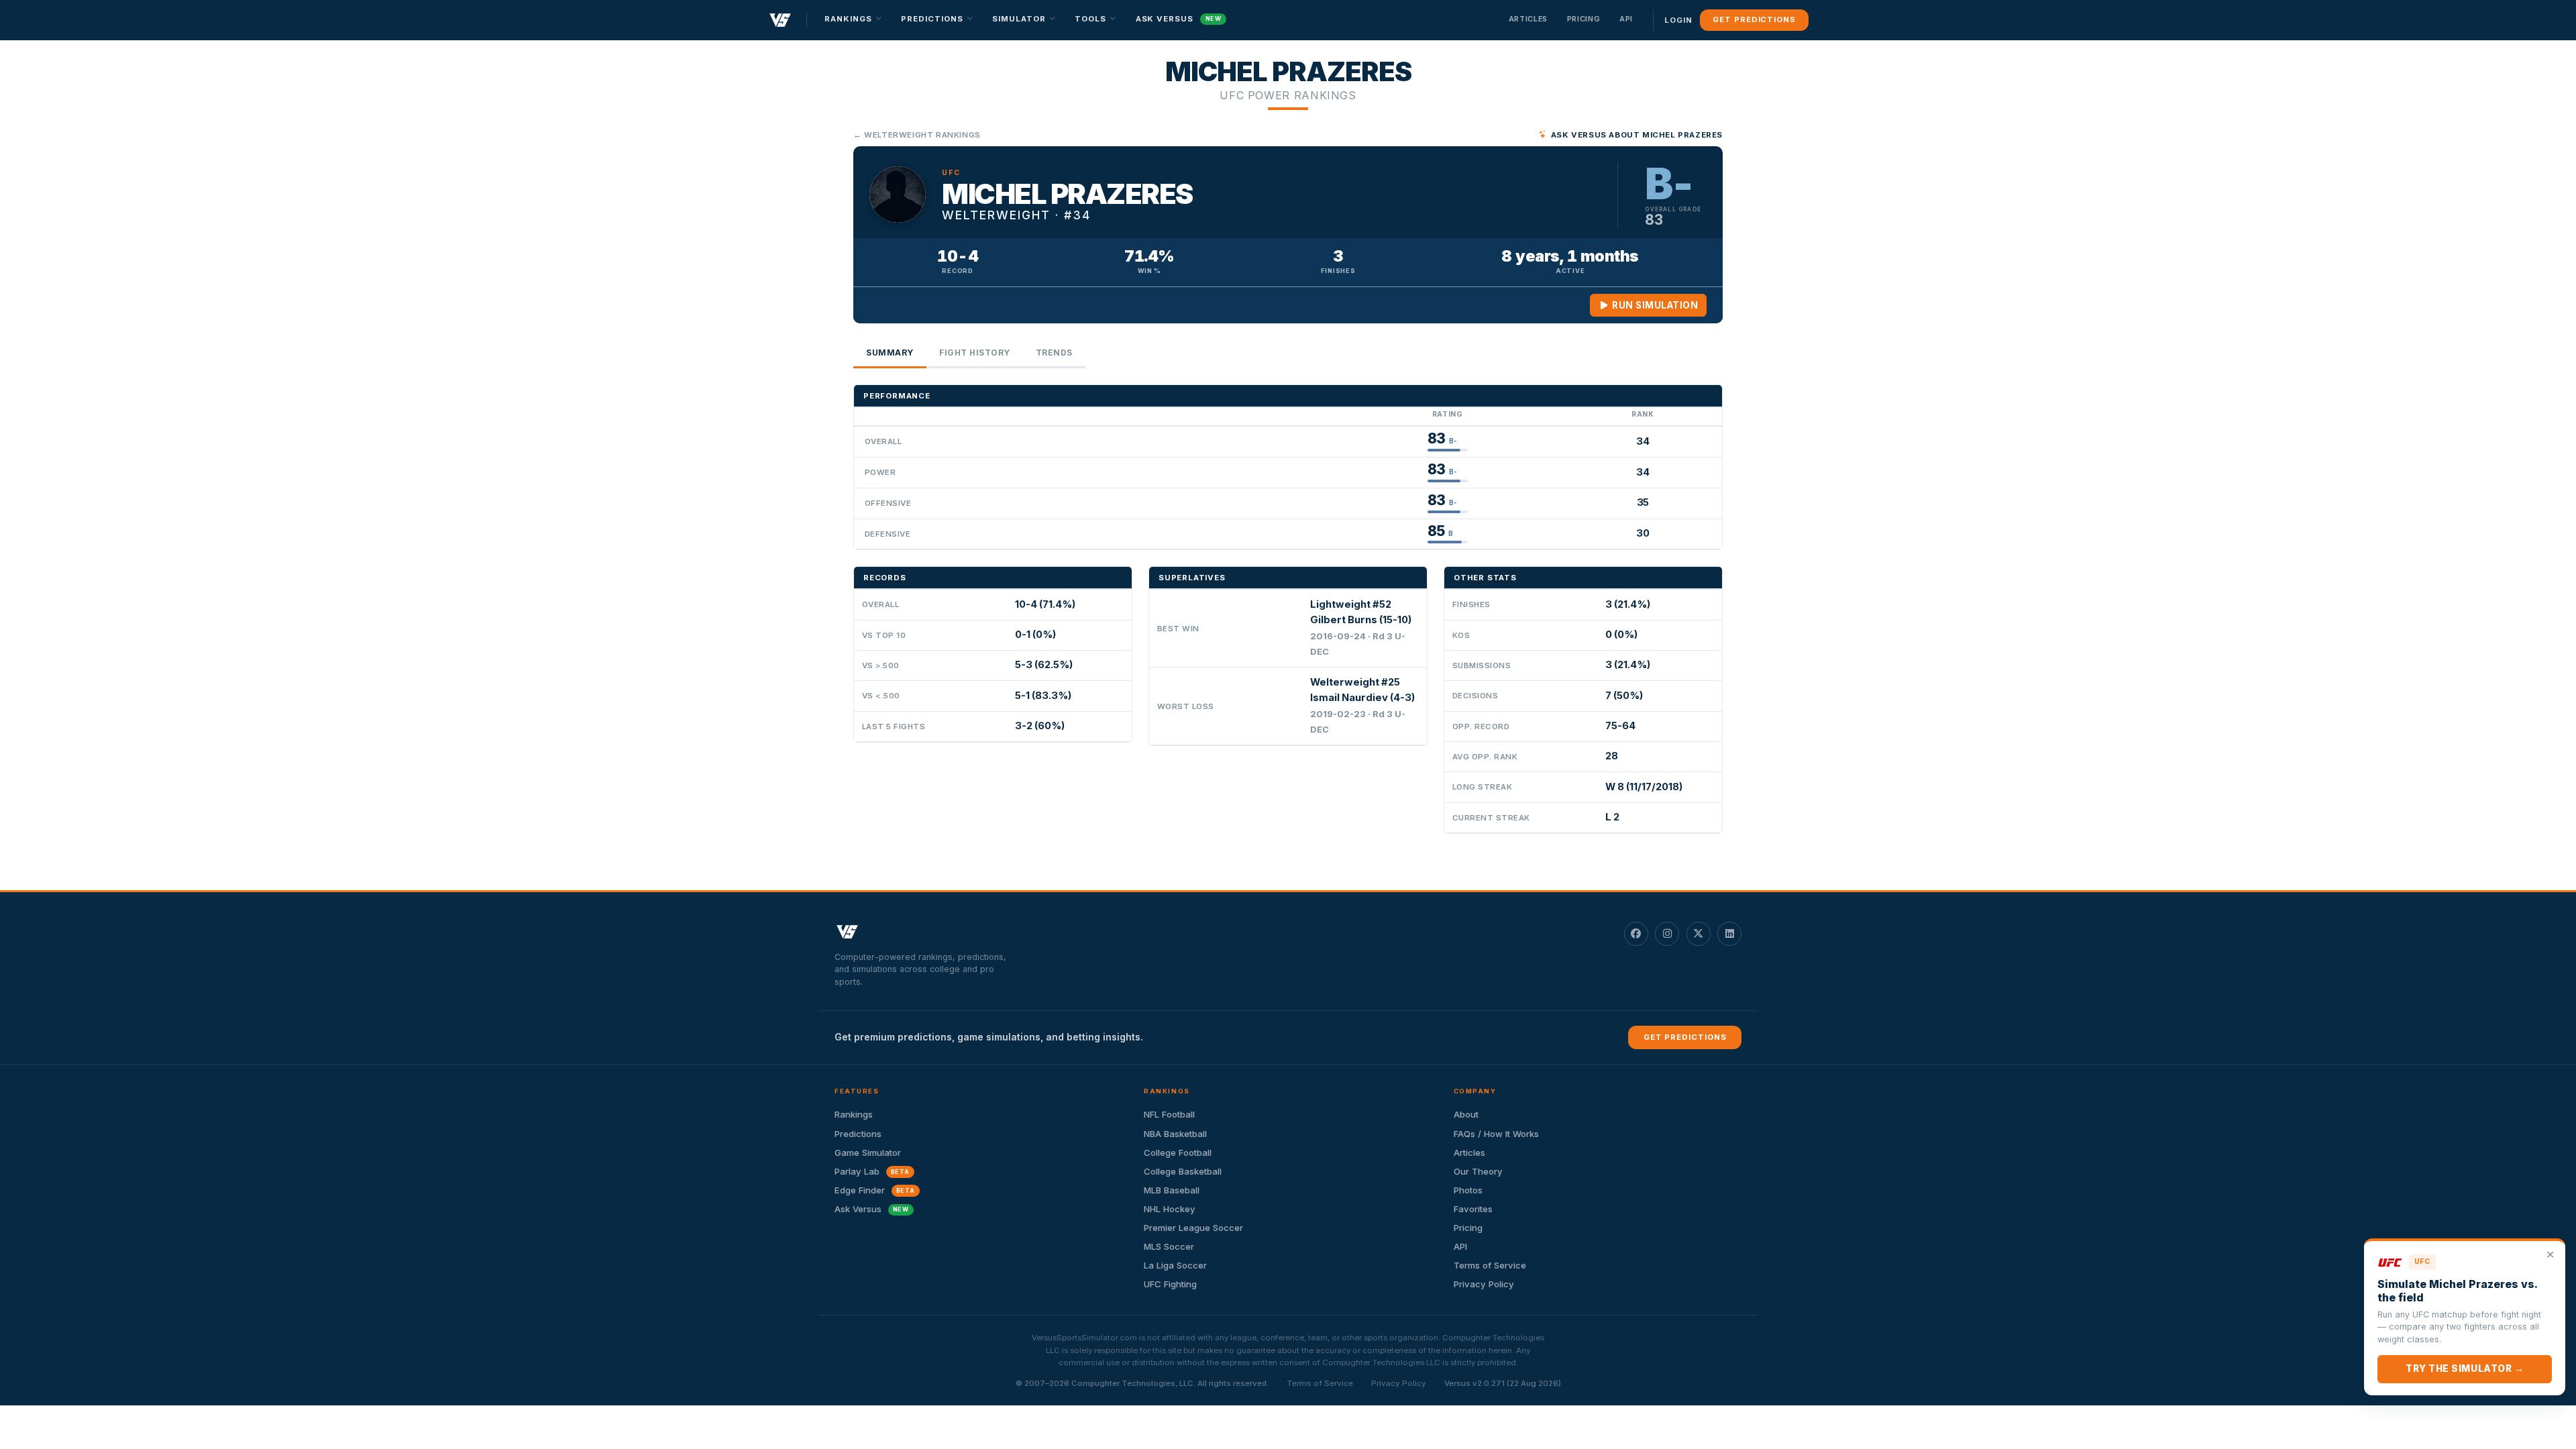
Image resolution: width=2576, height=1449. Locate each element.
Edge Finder (875, 1190)
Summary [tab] (890, 353)
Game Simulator (868, 1152)
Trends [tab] (1054, 353)
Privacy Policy (1484, 1284)
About (1466, 1114)
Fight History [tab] (975, 353)
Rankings (854, 1114)
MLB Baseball (1172, 1190)
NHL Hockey (1170, 1209)
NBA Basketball (1175, 1134)
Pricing (1584, 19)
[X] (1699, 934)
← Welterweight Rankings (917, 135)
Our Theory (1478, 1171)
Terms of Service (1490, 1265)
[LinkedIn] (1729, 934)
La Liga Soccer (1175, 1265)
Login (1678, 20)
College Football (1178, 1152)
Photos (1468, 1190)
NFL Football (1169, 1114)
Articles (1528, 19)
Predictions (858, 1134)
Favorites (1473, 1209)
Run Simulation (1654, 305)
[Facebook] (1636, 934)
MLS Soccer (1169, 1246)
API (1626, 19)
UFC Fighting (1170, 1284)
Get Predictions (1754, 19)
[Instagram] (1667, 934)
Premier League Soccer (1193, 1228)
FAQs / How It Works (1496, 1134)
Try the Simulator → (2465, 1368)
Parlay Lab (872, 1171)
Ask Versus (1179, 19)
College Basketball (1183, 1171)
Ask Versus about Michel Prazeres (1637, 135)
